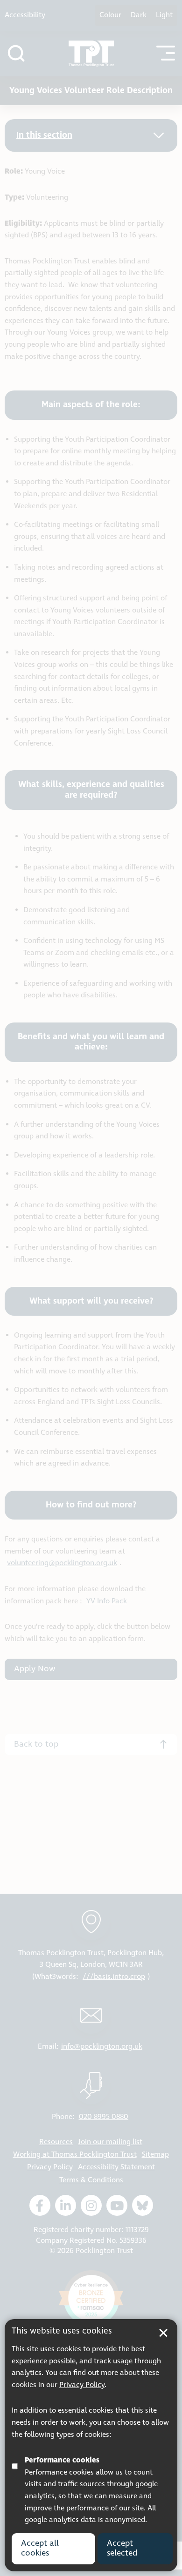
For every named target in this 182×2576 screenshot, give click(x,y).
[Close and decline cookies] (163, 2333)
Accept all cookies (40, 2549)
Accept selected (122, 2549)
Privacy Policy (82, 2385)
